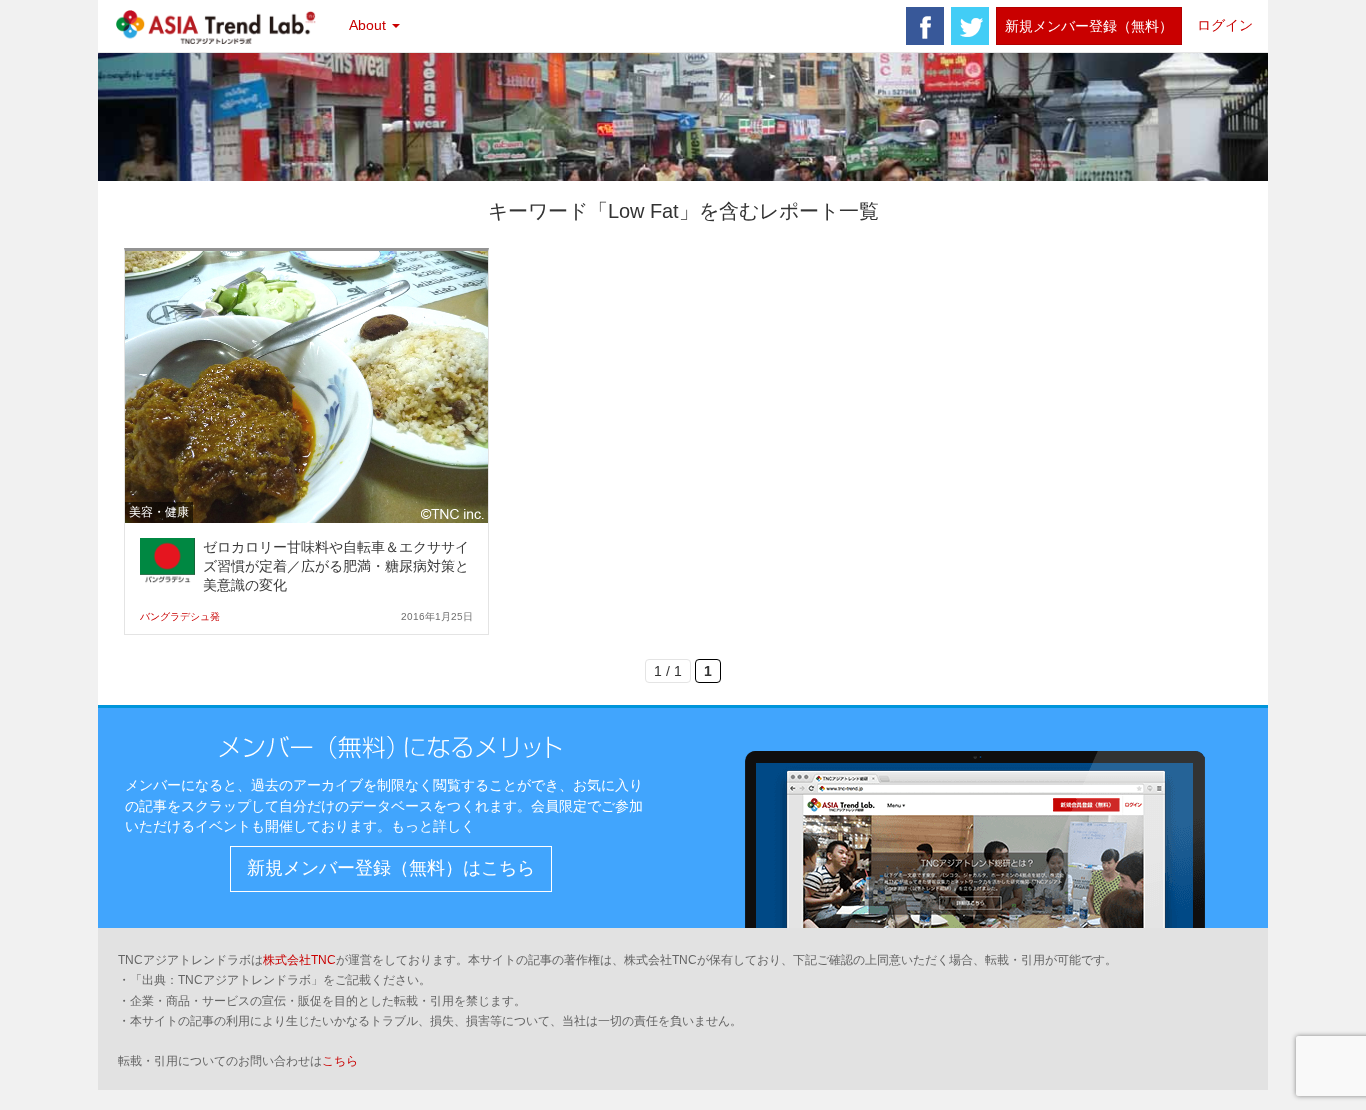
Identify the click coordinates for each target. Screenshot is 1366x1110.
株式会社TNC (299, 960)
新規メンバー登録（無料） (1089, 26)
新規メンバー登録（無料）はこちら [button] (391, 868)
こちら (340, 1061)
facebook (925, 26)
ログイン (1225, 25)
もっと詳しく (433, 826)
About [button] (369, 25)
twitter (970, 26)
